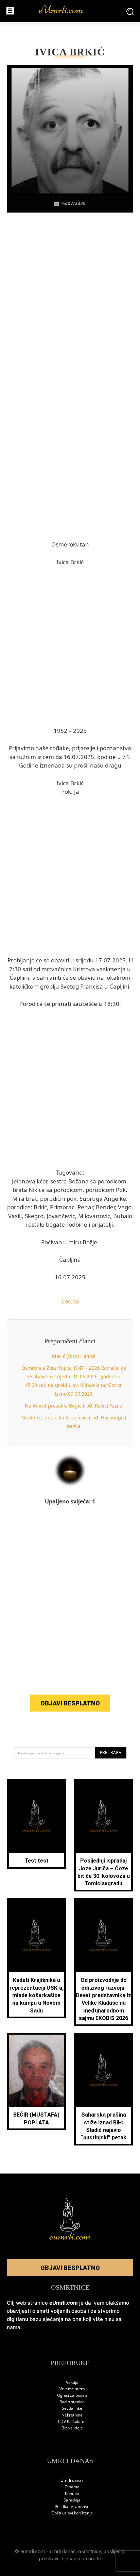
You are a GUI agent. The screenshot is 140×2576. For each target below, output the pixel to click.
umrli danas (63, 2552)
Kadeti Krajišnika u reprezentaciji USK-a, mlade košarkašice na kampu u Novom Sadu (37, 1995)
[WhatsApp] (78, 224)
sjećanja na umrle (81, 2559)
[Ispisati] (93, 224)
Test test (37, 1861)
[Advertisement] (70, 312)
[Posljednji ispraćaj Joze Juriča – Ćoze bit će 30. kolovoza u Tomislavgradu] (104, 1817)
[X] (47, 224)
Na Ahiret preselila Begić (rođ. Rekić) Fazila (74, 1406)
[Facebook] (31, 224)
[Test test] (37, 1817)
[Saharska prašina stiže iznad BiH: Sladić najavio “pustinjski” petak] (104, 2071)
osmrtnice (90, 2552)
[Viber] (62, 224)
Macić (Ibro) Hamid (74, 1356)
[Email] (109, 224)
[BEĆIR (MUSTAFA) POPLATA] (37, 2071)
